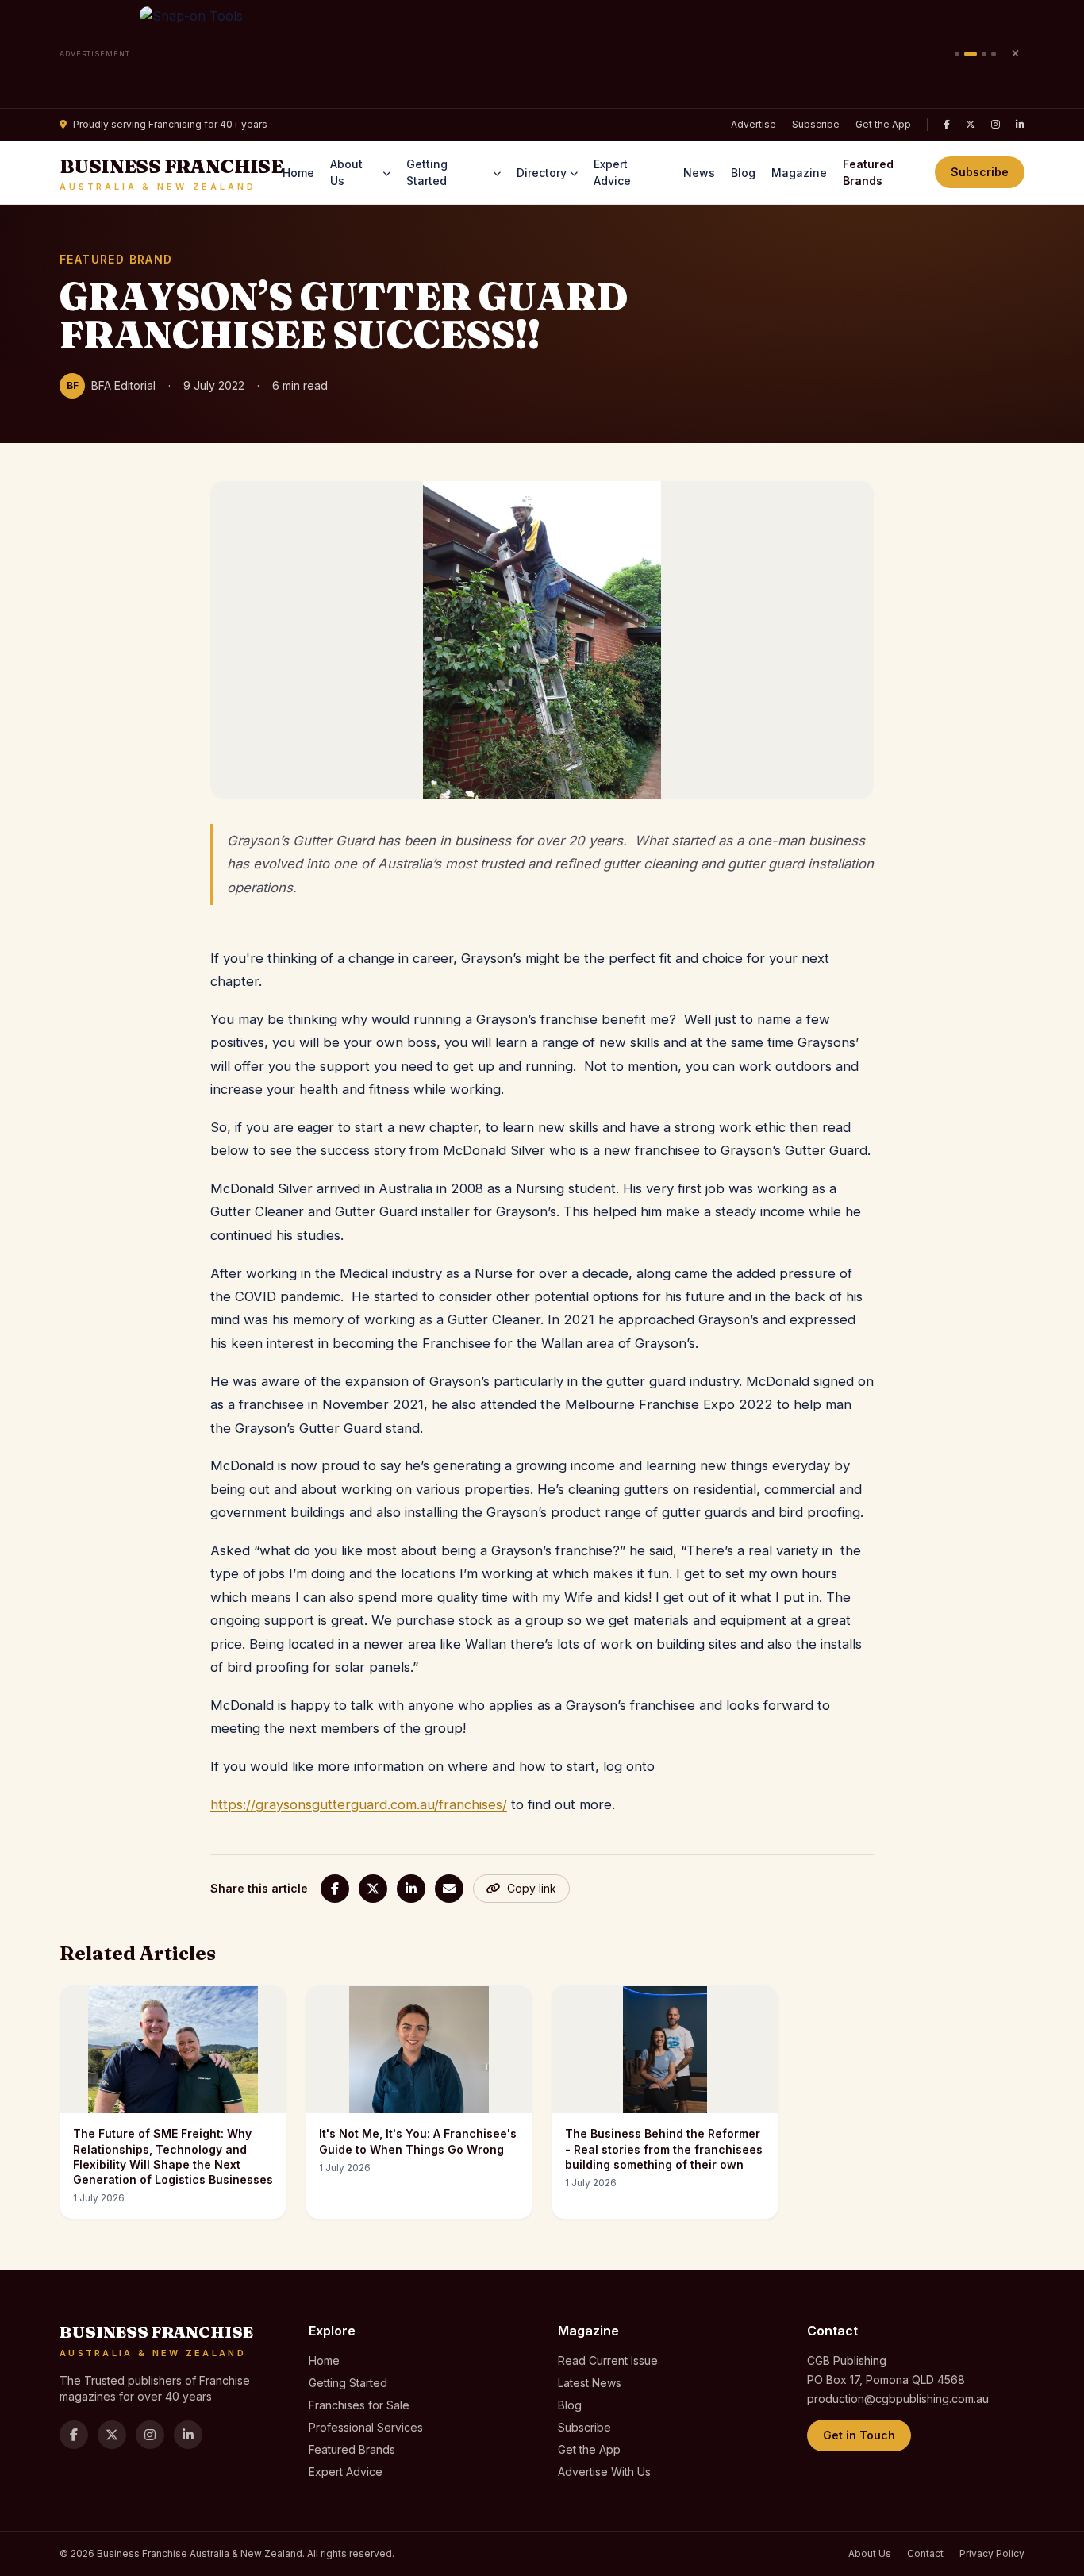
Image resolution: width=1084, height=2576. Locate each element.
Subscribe (816, 124)
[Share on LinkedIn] (411, 1889)
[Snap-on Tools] (542, 54)
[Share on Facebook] (335, 1889)
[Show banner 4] (994, 54)
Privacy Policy (992, 2553)
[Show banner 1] (957, 54)
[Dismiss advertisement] (1015, 54)
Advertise (753, 124)
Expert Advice (612, 172)
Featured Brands (868, 172)
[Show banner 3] (984, 54)
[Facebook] (947, 125)
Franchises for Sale (359, 2405)
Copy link (532, 1888)
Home (298, 173)
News (699, 173)
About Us (346, 172)
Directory (542, 173)
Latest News (590, 2383)
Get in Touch (859, 2435)
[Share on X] (373, 1889)
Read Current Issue (608, 2360)
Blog (743, 173)
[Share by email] (449, 1889)
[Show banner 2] (971, 54)
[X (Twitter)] (971, 125)
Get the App (883, 124)
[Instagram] (996, 125)
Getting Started (427, 172)
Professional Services (366, 2427)
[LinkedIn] (1020, 125)
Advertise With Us (604, 2472)
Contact (925, 2553)
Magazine (799, 173)
